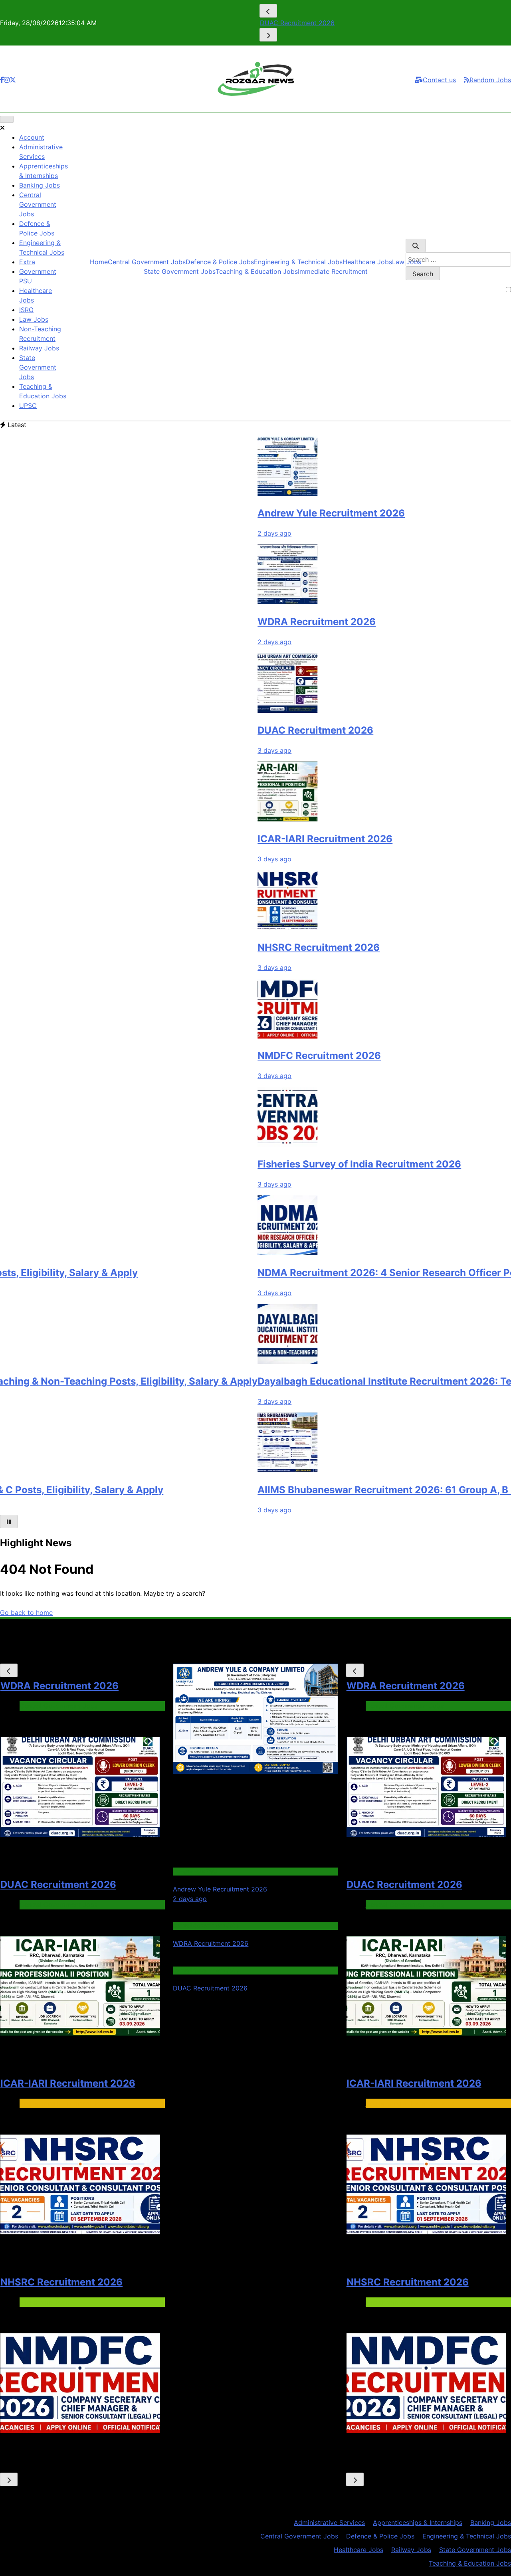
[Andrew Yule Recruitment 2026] (212, 493)
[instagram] (7, 80)
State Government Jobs (38, 367)
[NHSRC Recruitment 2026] (212, 928)
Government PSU (46, 2302)
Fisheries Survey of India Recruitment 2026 (284, 1164)
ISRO (26, 310)
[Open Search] (416, 245)
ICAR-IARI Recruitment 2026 (303, 23)
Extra (27, 262)
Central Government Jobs (38, 204)
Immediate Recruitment (333, 271)
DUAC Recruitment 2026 (240, 730)
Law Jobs (34, 319)
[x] (13, 80)
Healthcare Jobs (367, 262)
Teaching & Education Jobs (257, 271)
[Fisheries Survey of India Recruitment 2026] (212, 1144)
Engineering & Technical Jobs (298, 262)
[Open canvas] (7, 119)
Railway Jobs (39, 348)
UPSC (28, 406)
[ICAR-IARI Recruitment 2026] (212, 819)
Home (99, 262)
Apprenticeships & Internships (418, 2523)
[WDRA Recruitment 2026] (212, 602)
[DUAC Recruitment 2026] (212, 710)
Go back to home (26, 1612)
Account (32, 137)
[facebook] (2, 80)
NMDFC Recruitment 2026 (244, 1056)
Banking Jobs (40, 185)
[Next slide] (268, 35)
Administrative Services (329, 2523)
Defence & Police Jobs (220, 262)
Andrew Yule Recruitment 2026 (256, 513)
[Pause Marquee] (9, 1521)
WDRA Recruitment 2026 (241, 622)
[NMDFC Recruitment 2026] (212, 1036)
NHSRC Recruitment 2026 (243, 947)
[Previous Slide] (268, 11)
